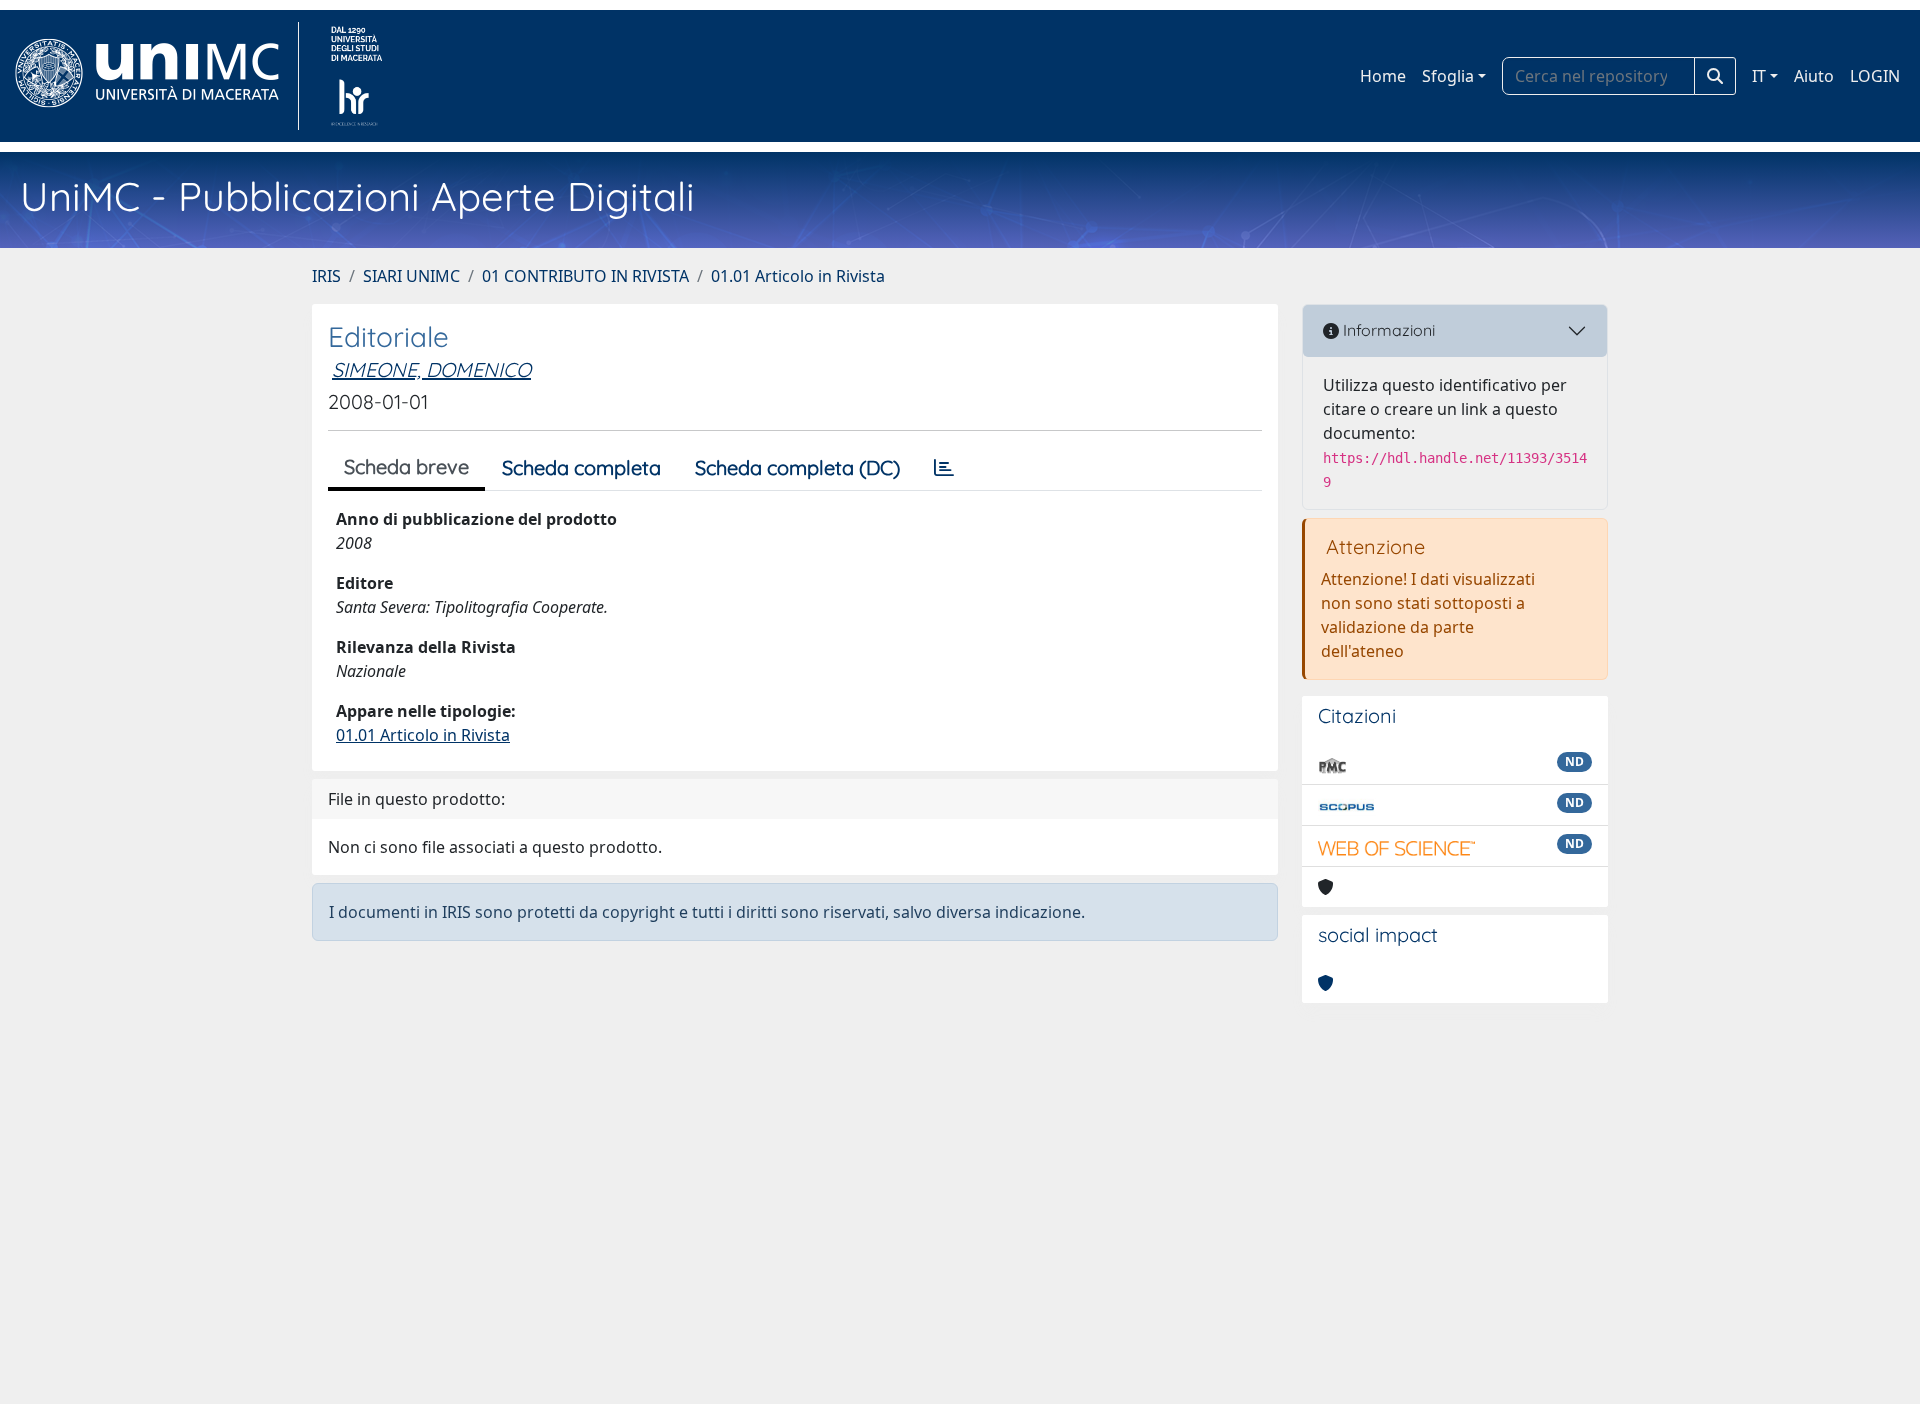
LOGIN (1875, 76)
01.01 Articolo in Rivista (798, 276)
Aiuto (1814, 76)
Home (1383, 76)
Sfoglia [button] (1448, 76)
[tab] (944, 468)
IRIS (326, 276)
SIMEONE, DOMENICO (431, 369)
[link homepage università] (356, 76)
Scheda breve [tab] (406, 466)
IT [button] (1759, 76)
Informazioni (1387, 330)
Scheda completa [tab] (581, 467)
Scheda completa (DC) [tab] (797, 467)
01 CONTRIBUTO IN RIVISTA (585, 276)
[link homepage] (155, 76)
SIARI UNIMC (411, 276)
